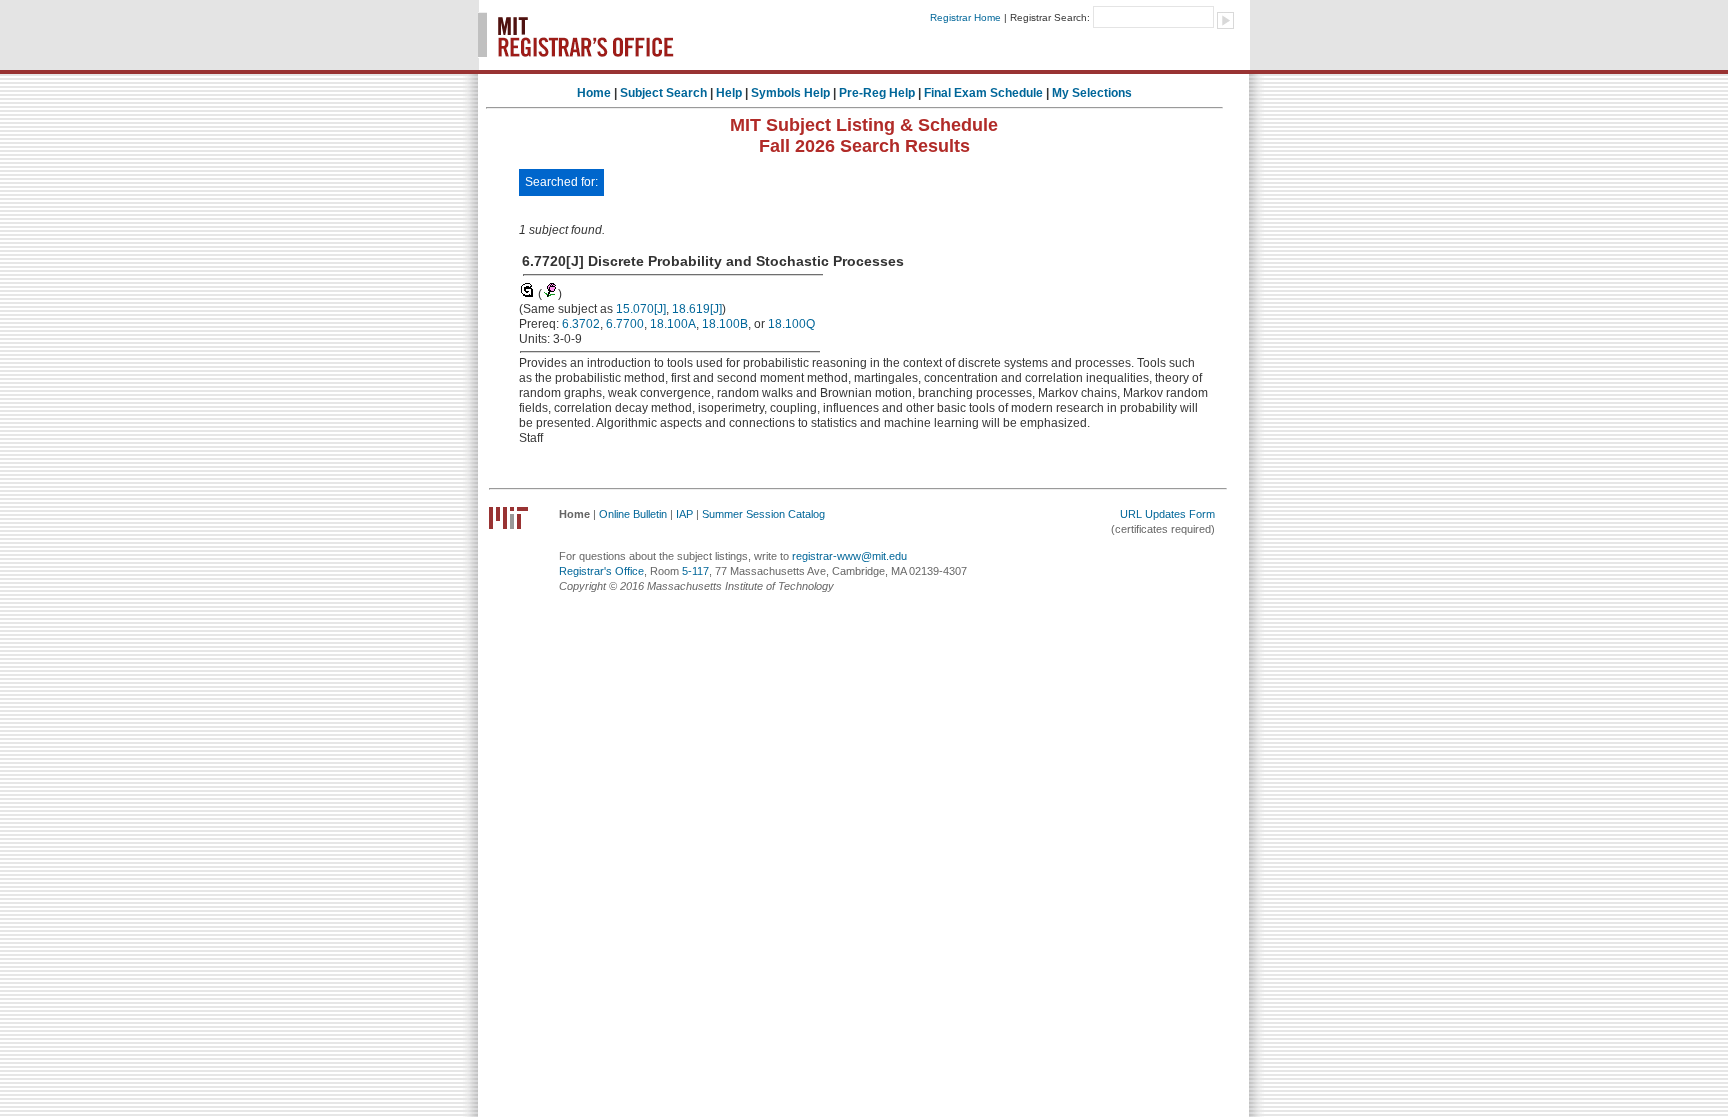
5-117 (695, 571)
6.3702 (581, 324)
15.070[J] (641, 309)
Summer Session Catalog (763, 514)
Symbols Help (790, 93)
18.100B (725, 324)
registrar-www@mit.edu (849, 556)
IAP (684, 514)
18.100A (673, 324)
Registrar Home (965, 17)
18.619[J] (697, 309)
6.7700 (625, 324)
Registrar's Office (601, 571)
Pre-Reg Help (877, 93)
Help (729, 93)
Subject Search (663, 93)
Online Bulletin (633, 514)
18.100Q (791, 324)
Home (594, 93)
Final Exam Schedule (983, 93)
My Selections (1092, 93)
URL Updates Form (1167, 514)
